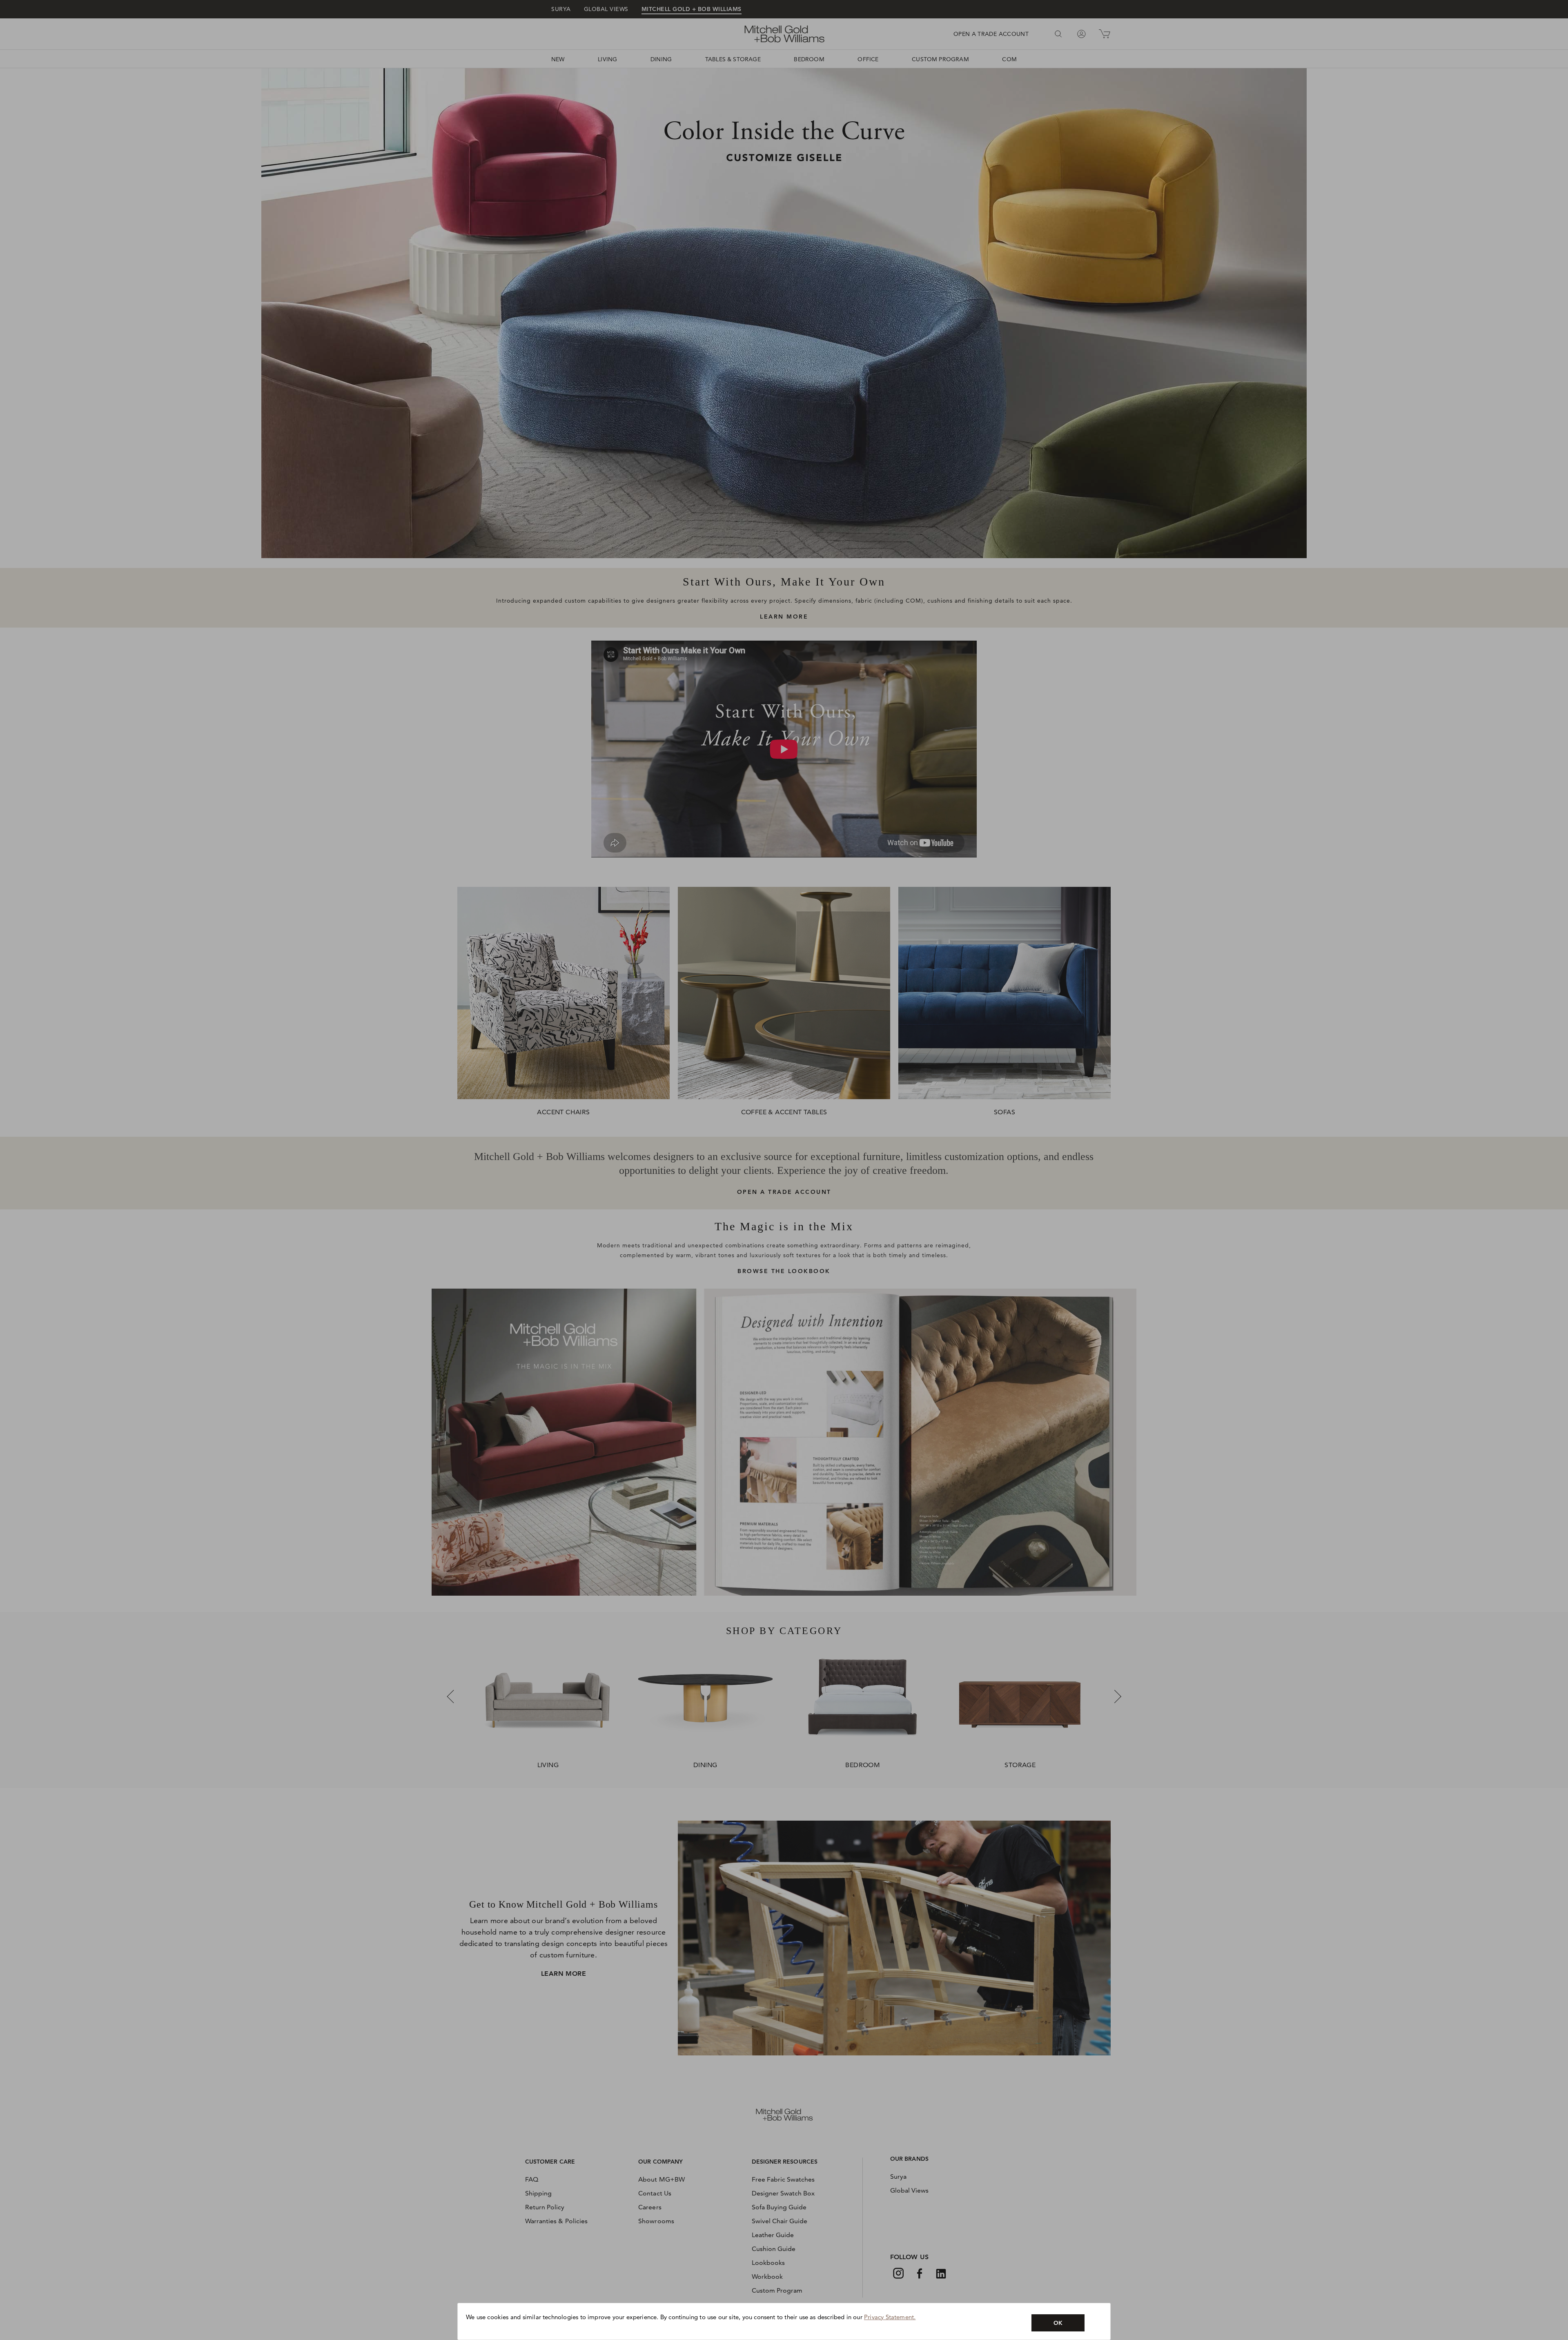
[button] (1058, 2323)
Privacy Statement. (890, 2317)
